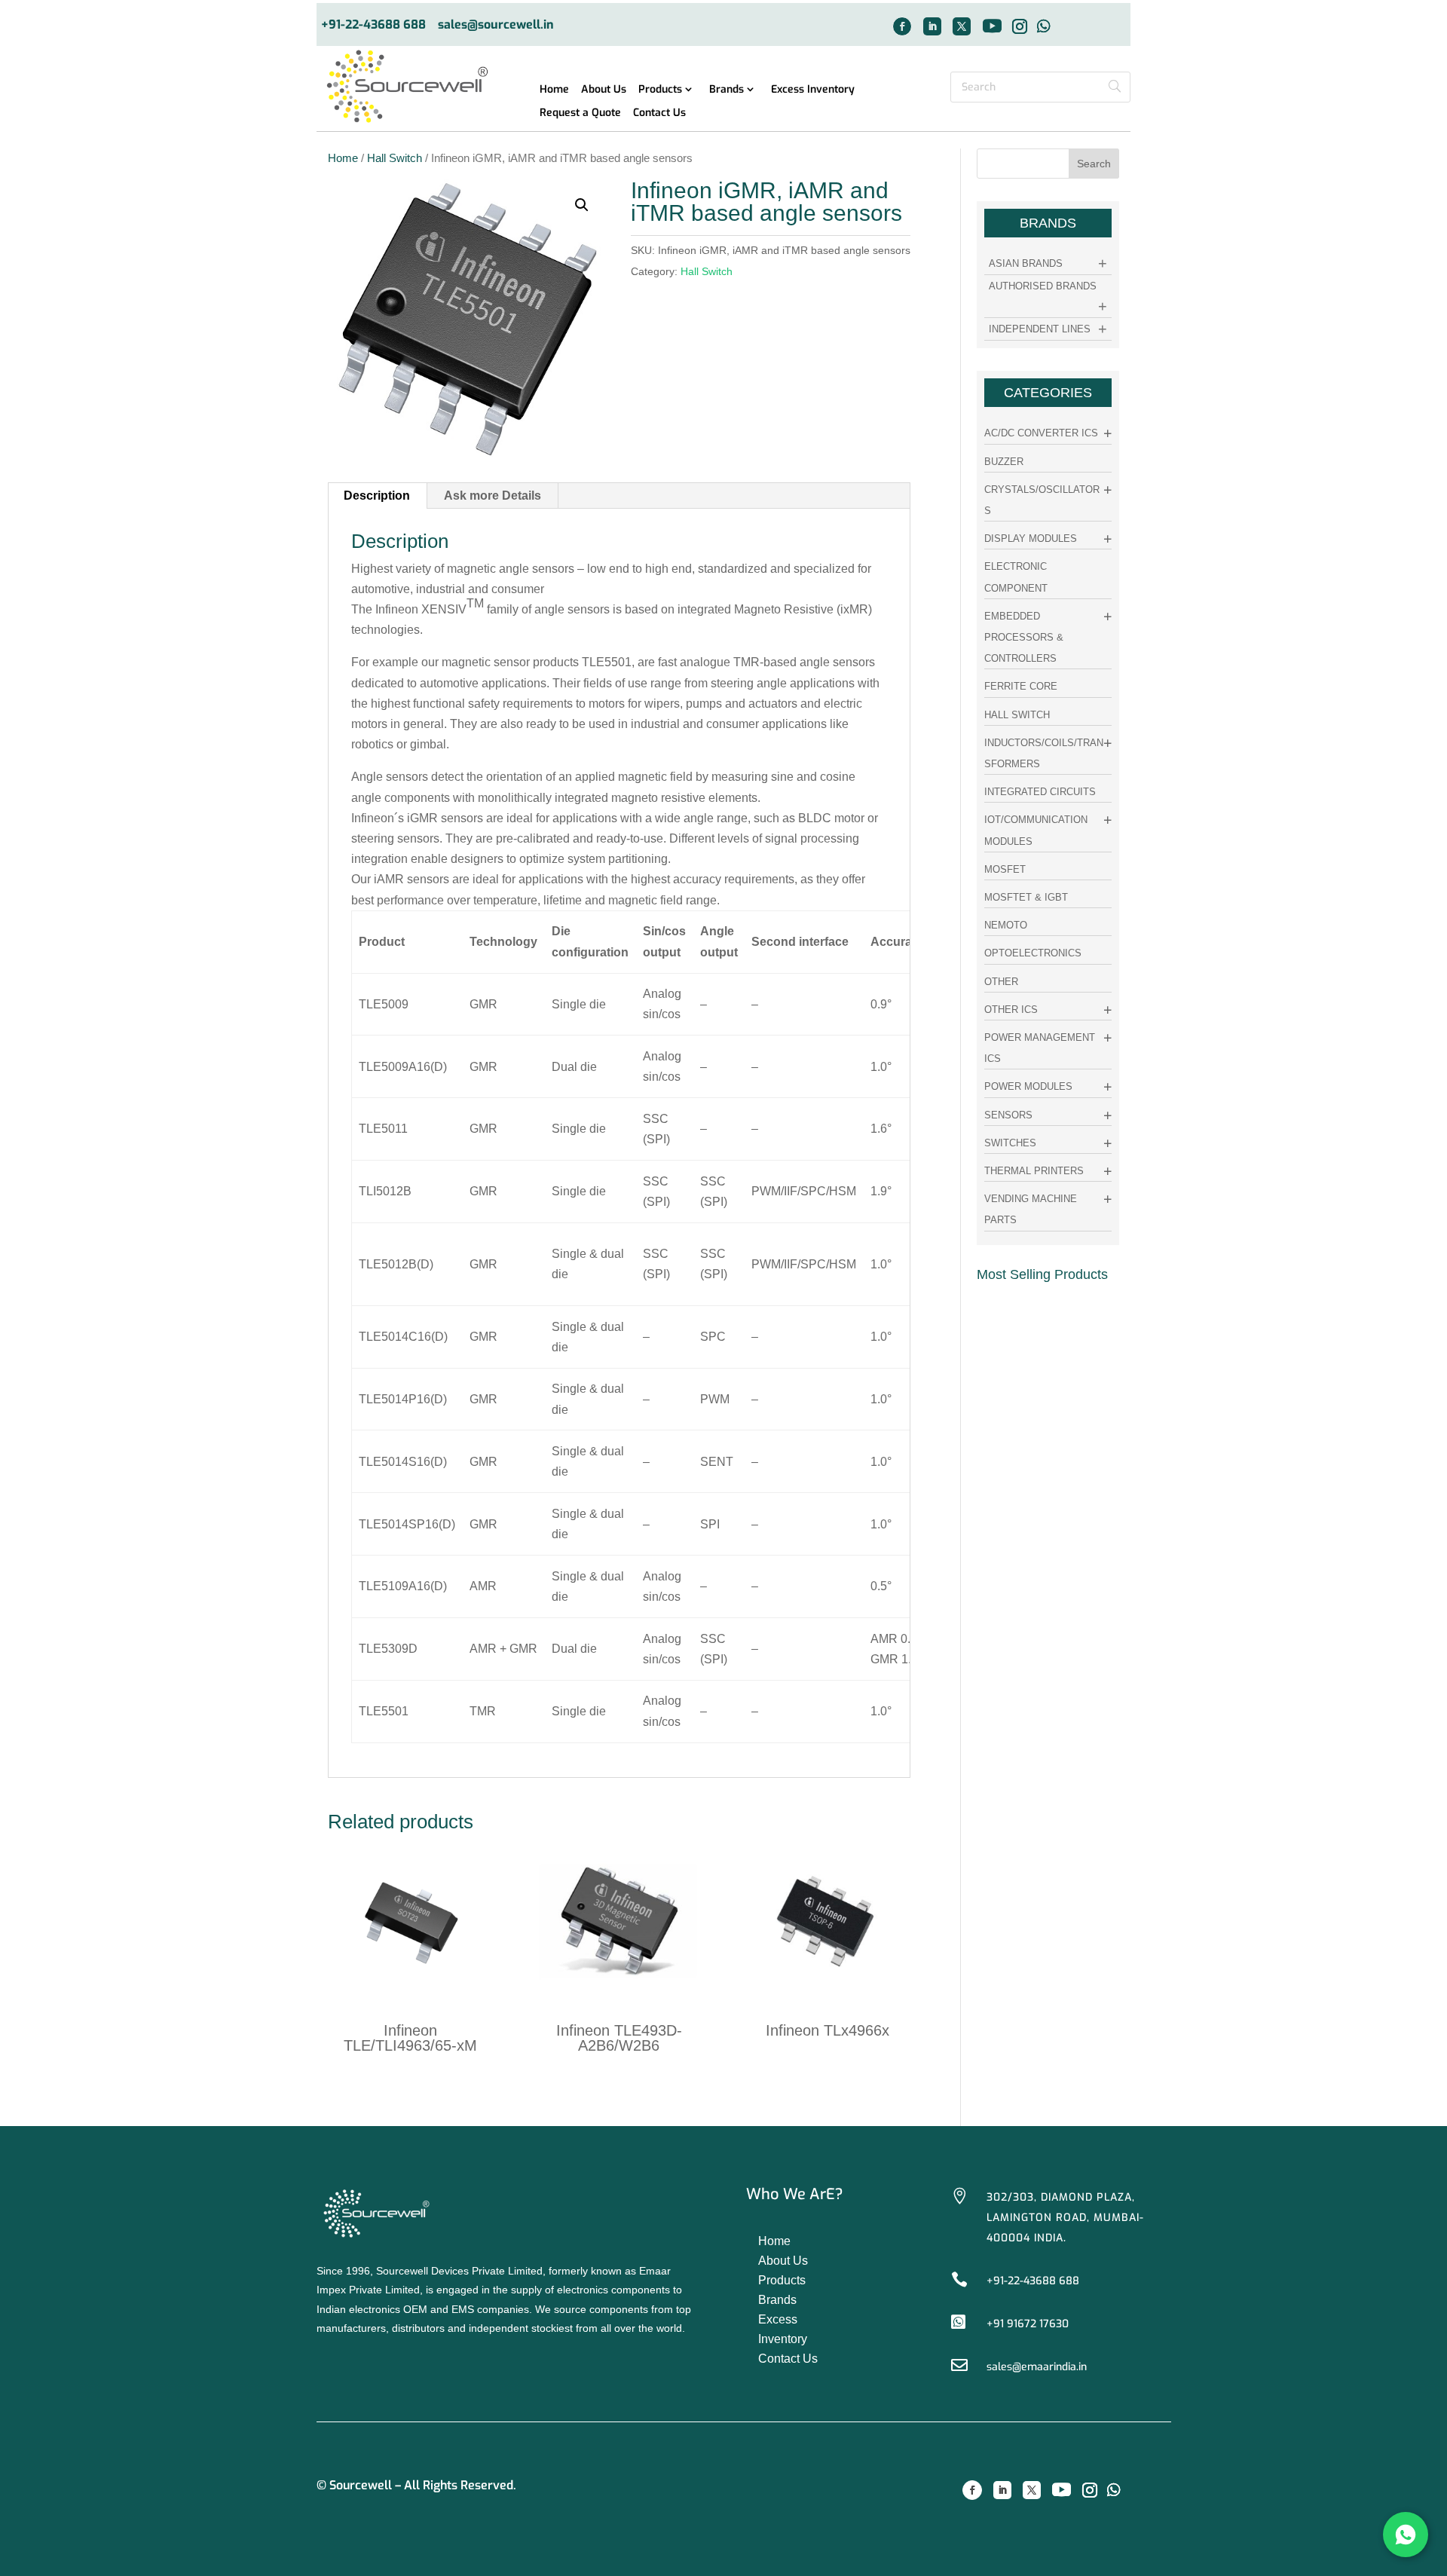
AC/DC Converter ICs (1041, 433)
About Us (604, 90)
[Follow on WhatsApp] (1044, 26)
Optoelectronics (1033, 953)
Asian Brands (1026, 263)
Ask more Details (493, 496)
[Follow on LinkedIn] (932, 26)
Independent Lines (1040, 329)
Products (660, 90)
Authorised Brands (1043, 286)
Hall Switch (395, 158)
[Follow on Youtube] (992, 26)
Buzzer (1004, 462)
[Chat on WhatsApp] (1406, 2535)
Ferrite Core (1021, 686)
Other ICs (1011, 1010)
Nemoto (1006, 925)
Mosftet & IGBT (1026, 897)
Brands (727, 90)
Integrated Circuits (1040, 792)
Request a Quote (580, 113)
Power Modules (1028, 1086)
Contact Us (659, 113)
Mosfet (1005, 869)
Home (554, 90)
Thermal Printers (1034, 1171)
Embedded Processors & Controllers (1024, 637)
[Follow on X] (962, 26)
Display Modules (1031, 538)
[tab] (377, 496)
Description (377, 496)
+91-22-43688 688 (373, 25)
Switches (1010, 1143)
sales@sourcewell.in (496, 25)
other (1001, 982)
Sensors (1008, 1115)
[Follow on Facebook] (902, 26)
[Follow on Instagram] (1020, 26)
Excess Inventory (813, 90)
